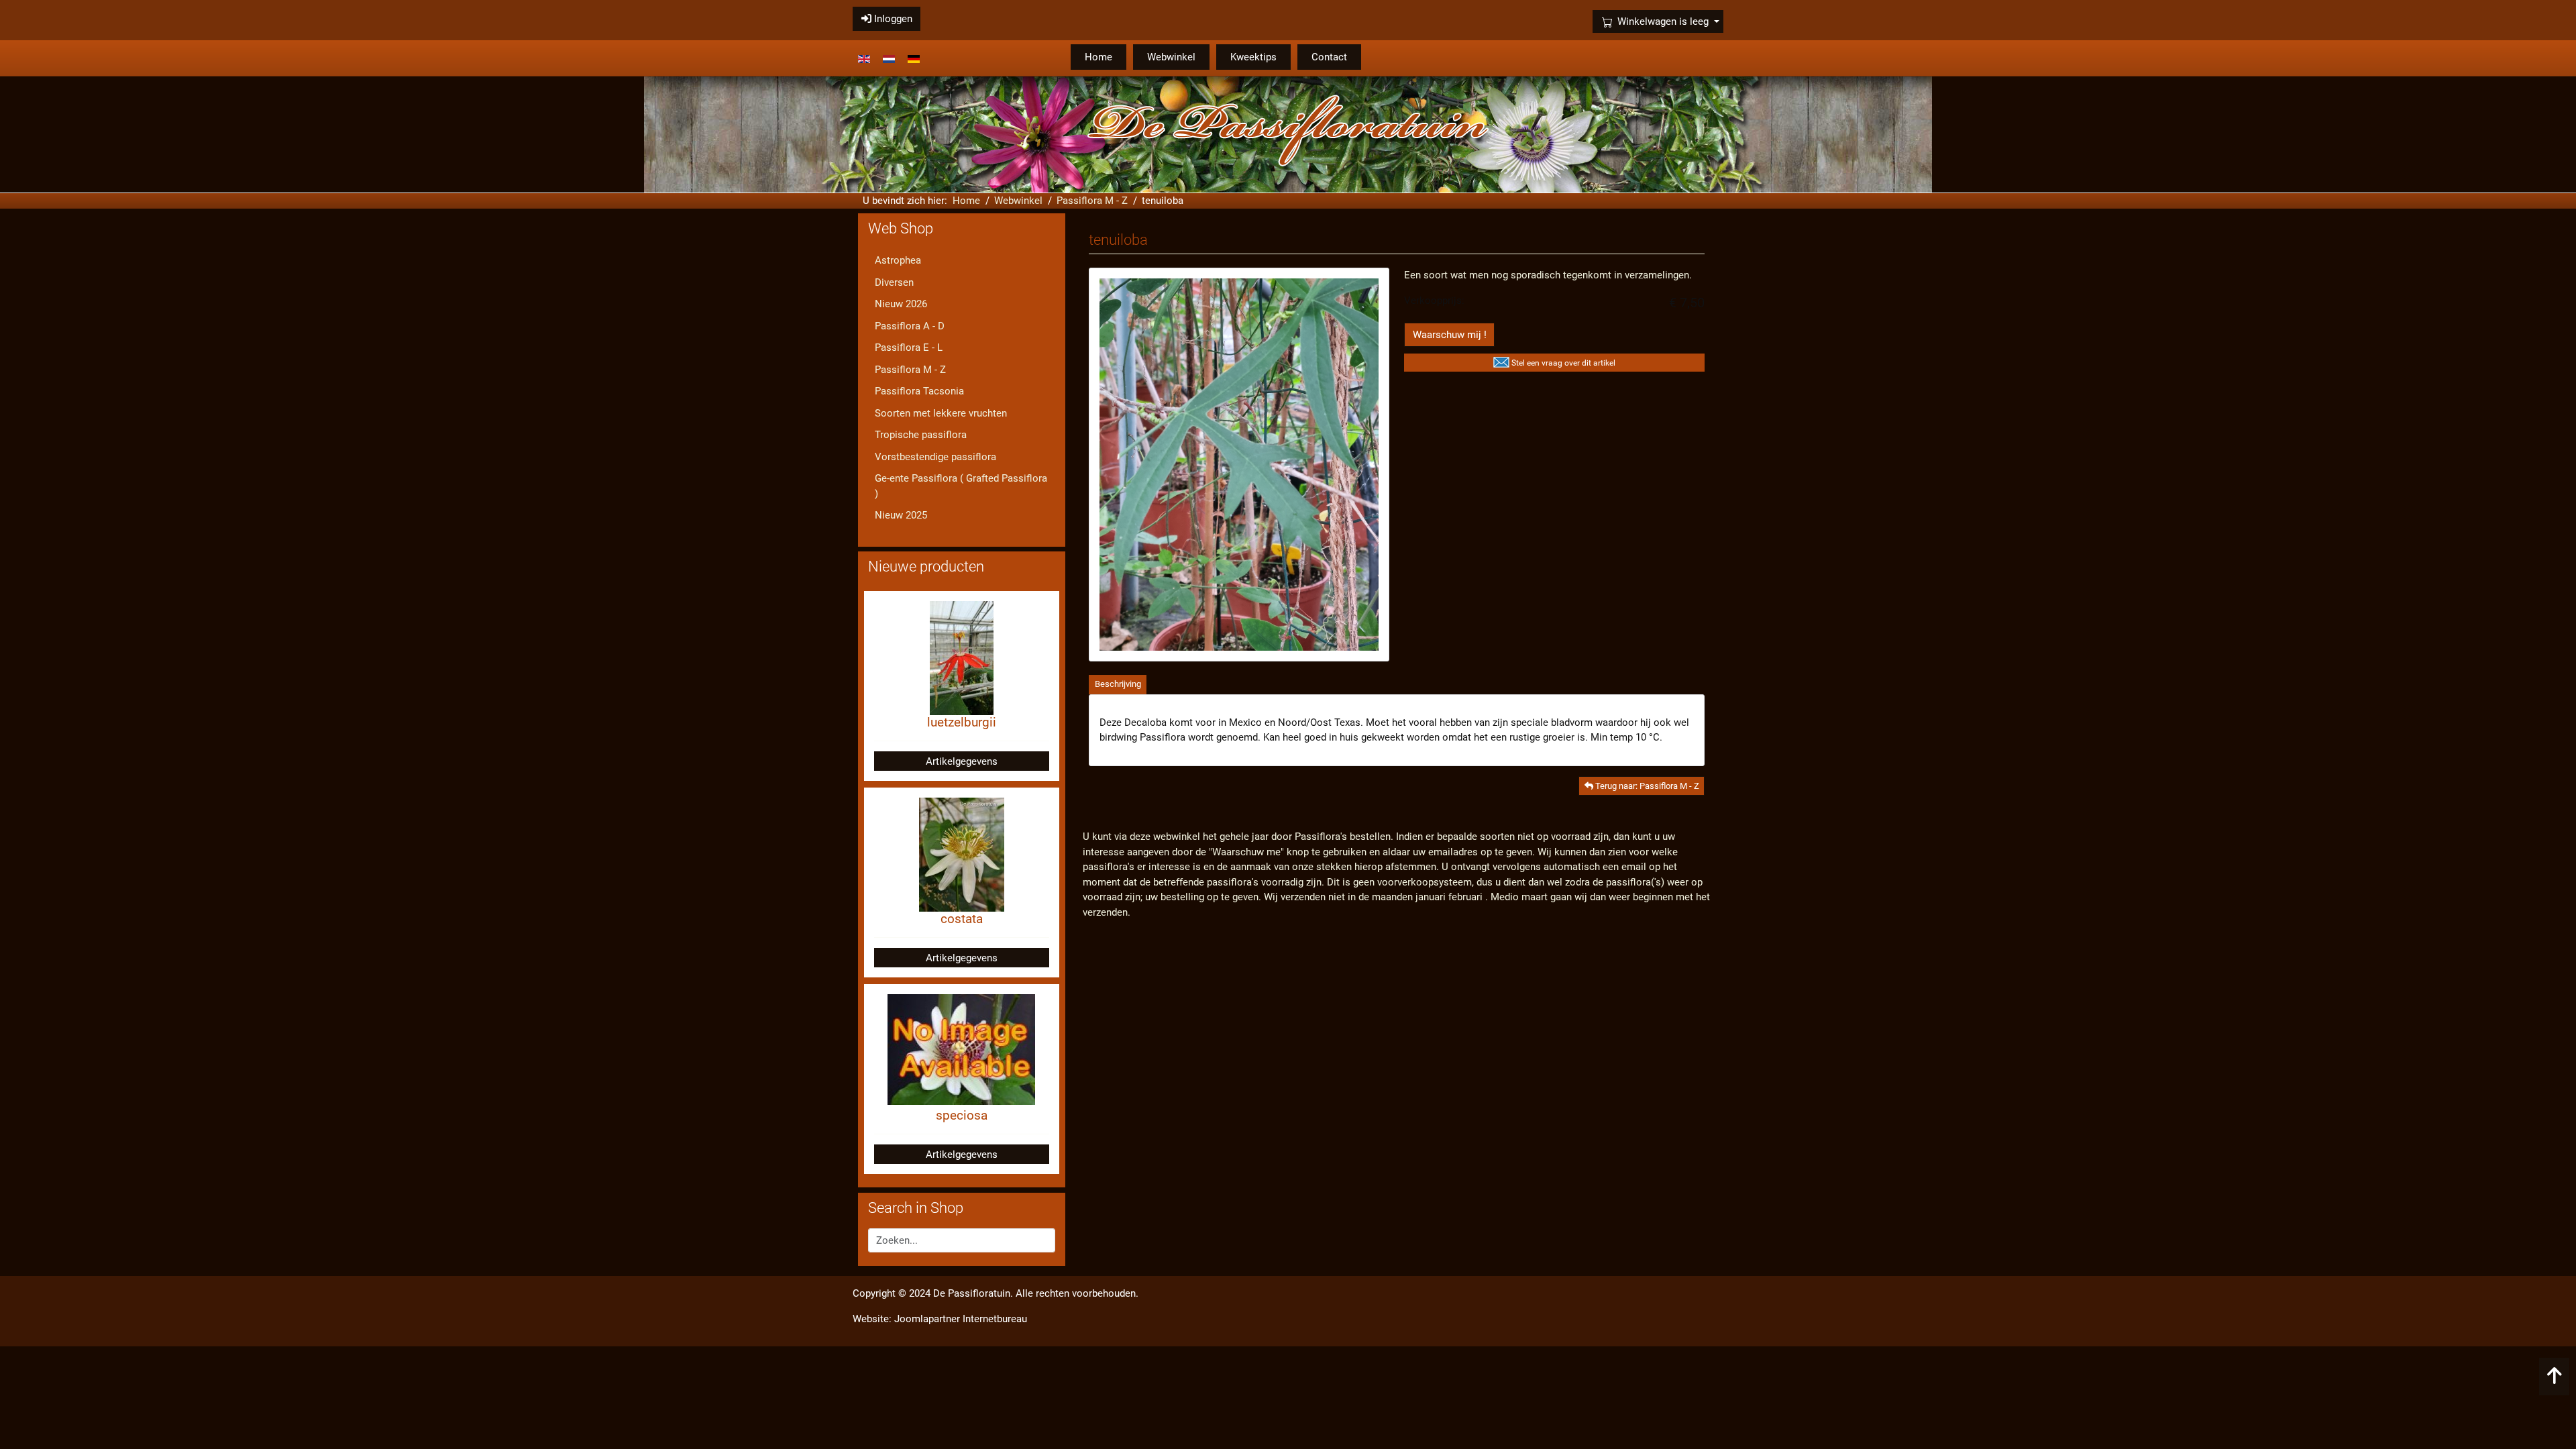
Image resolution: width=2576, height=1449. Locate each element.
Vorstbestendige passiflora (935, 457)
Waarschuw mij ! (1450, 335)
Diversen (894, 282)
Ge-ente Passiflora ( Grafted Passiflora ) (961, 486)
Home (1098, 57)
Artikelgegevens (962, 761)
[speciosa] (961, 1049)
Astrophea (898, 260)
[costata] (962, 854)
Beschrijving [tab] (1118, 684)
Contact (1329, 57)
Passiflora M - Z (910, 370)
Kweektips (1253, 57)
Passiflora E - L (909, 347)
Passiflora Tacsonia (919, 391)
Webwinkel (1171, 57)
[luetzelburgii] (962, 657)
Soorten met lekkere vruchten (941, 413)
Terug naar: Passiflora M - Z (1646, 786)
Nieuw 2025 (901, 515)
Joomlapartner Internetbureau (961, 1319)
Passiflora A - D (910, 326)
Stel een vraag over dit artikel (1563, 363)
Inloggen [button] (892, 19)
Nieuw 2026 (901, 304)
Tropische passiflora (921, 435)
